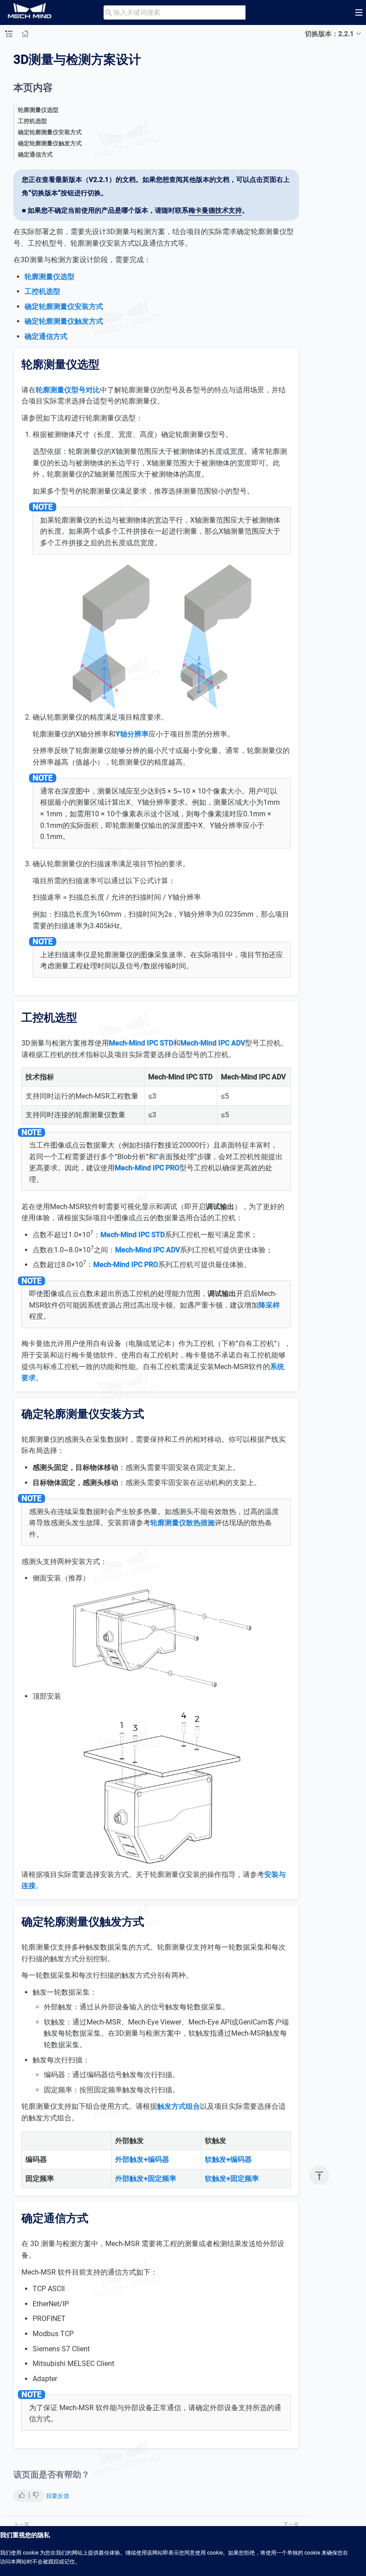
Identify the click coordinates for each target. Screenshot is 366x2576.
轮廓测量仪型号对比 (68, 390)
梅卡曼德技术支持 (215, 210)
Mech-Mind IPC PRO (147, 1168)
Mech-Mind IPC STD (141, 1043)
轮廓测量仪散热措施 (183, 1523)
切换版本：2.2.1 (329, 34)
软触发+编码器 (228, 2159)
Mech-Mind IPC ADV (213, 1043)
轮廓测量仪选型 (38, 110)
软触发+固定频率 (232, 2179)
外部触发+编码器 (142, 2159)
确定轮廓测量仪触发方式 (50, 143)
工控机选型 (32, 121)
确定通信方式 (35, 154)
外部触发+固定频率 (146, 2179)
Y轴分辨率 (132, 734)
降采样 (269, 1305)
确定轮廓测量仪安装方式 (50, 132)
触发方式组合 (179, 2106)
